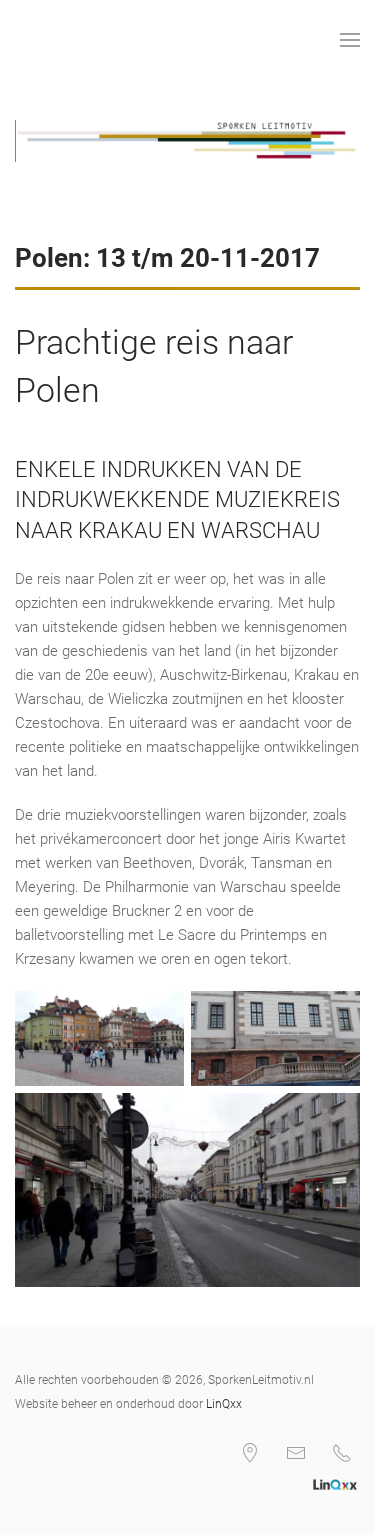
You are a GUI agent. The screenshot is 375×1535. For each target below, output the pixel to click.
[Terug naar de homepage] (18, 40)
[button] (350, 40)
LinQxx (224, 1404)
